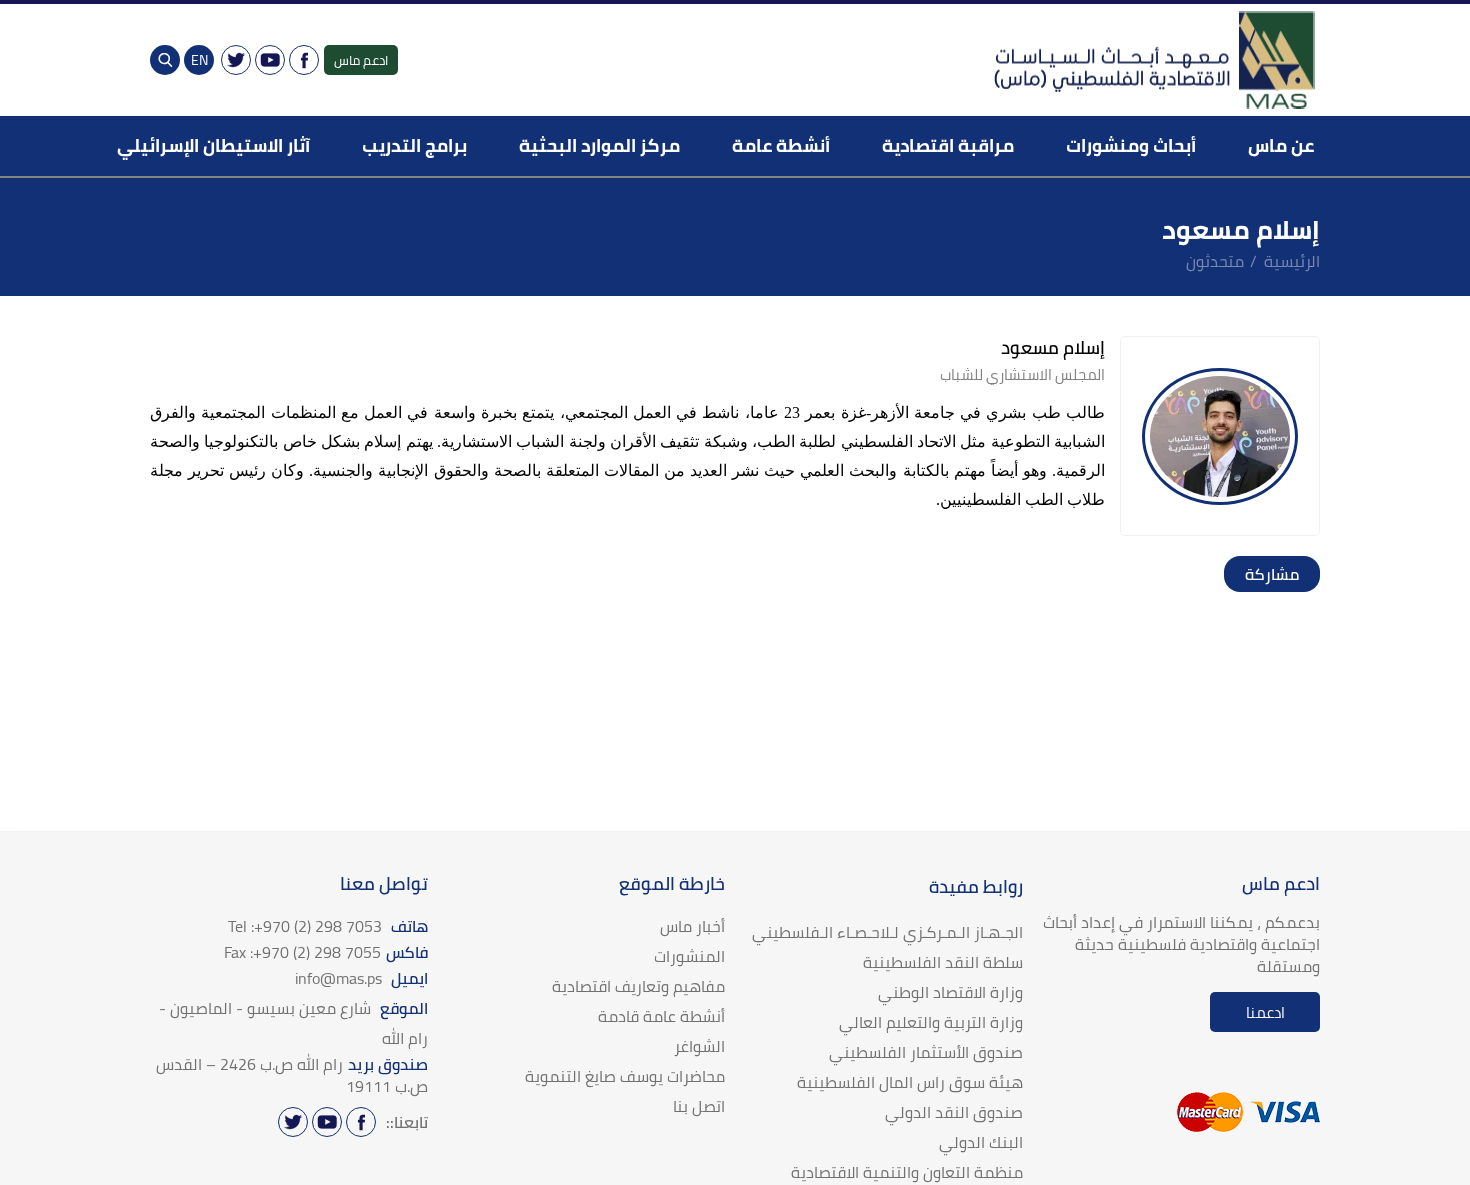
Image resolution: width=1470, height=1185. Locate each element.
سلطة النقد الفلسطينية (943, 962)
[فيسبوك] (304, 60)
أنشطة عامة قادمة (661, 1016)
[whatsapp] (1262, 574)
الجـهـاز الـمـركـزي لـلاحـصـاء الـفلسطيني (887, 932)
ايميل (361, 978)
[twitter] (1282, 574)
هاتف (328, 926)
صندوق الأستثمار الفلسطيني (926, 1052)
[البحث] (165, 60)
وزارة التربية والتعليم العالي (931, 1022)
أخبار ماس (692, 926)
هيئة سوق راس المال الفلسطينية (910, 1082)
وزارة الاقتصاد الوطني (950, 992)
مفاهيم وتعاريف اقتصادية (638, 986)
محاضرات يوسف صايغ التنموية (625, 1076)
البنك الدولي (981, 1142)
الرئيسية (1292, 261)
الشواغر (699, 1046)
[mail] (1242, 574)
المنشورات (689, 956)
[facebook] (1302, 574)
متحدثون (1215, 261)
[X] (236, 60)
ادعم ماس (361, 60)
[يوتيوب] (270, 60)
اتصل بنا (699, 1106)
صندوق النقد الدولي (954, 1112)
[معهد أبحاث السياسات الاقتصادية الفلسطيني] (1153, 60)
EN (199, 60)
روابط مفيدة (976, 886)
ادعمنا (1265, 1012)
